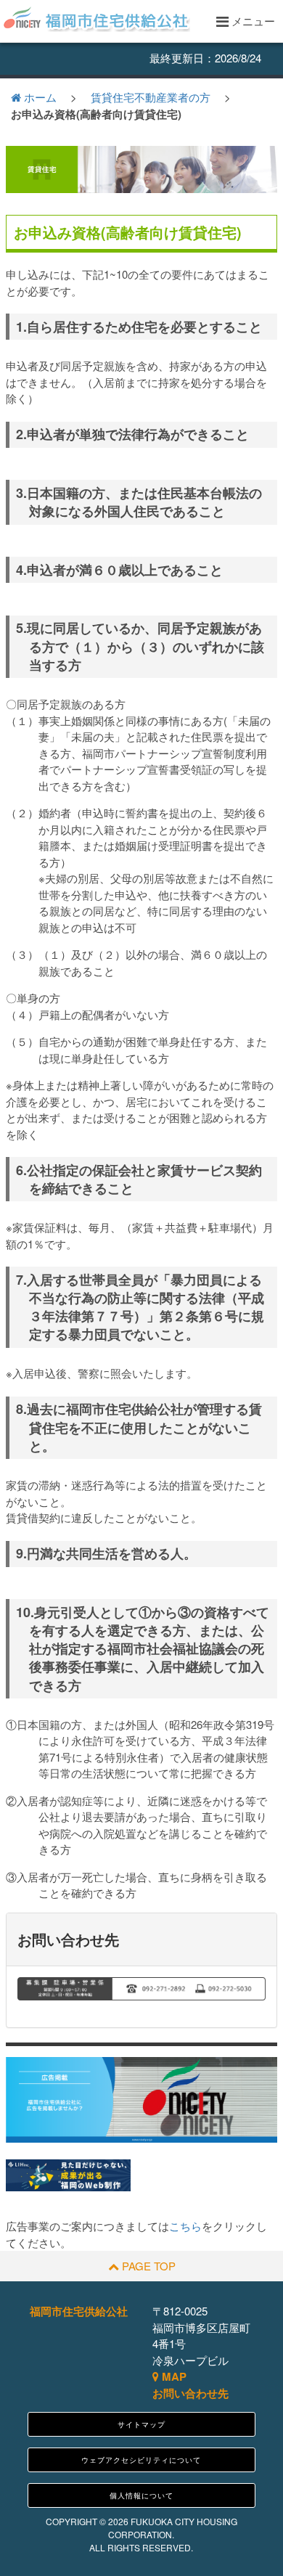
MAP (173, 2376)
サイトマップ (141, 2424)
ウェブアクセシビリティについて (141, 2460)
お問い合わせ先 (190, 2393)
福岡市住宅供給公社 (79, 2311)
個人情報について (141, 2495)
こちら (185, 2226)
